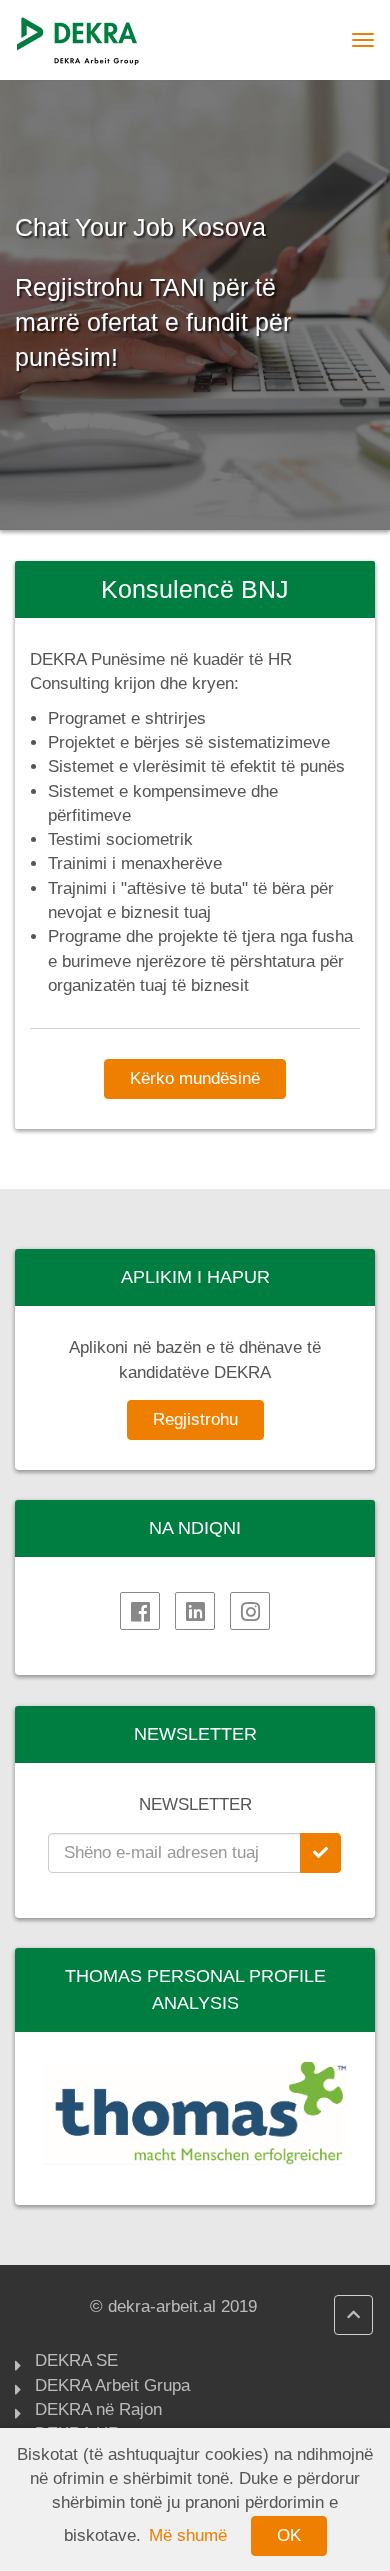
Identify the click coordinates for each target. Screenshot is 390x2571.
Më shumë (188, 2535)
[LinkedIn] (195, 1611)
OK (289, 2535)
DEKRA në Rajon (98, 2409)
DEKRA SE (76, 2360)
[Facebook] (140, 1611)
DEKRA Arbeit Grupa (112, 2385)
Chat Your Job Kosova (140, 227)
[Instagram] (250, 1611)
